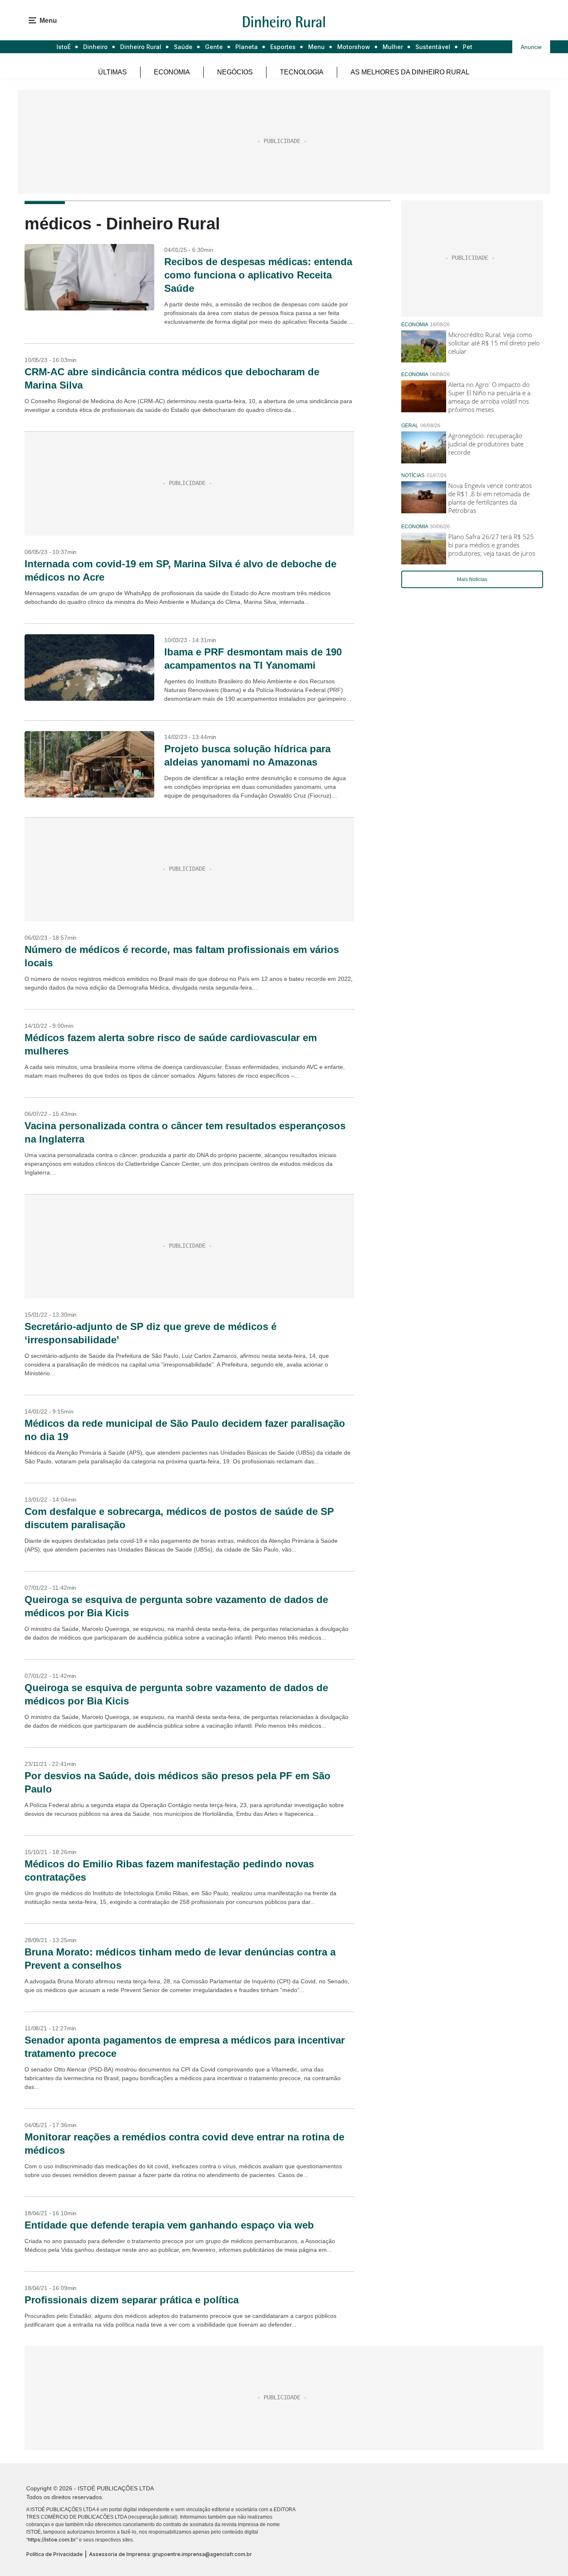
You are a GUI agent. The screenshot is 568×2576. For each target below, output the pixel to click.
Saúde (183, 47)
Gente (214, 47)
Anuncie (531, 47)
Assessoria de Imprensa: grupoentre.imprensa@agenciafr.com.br (170, 2554)
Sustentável (433, 47)
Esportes (283, 47)
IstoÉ (64, 47)
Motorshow (354, 47)
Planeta (247, 47)
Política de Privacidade (54, 2554)
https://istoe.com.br (52, 2540)
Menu (316, 47)
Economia (172, 72)
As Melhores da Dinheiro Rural (410, 72)
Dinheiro (95, 47)
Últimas (112, 72)
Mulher (393, 47)
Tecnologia (302, 72)
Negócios (235, 72)
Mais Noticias (472, 579)
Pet (468, 47)
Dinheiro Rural (141, 47)
